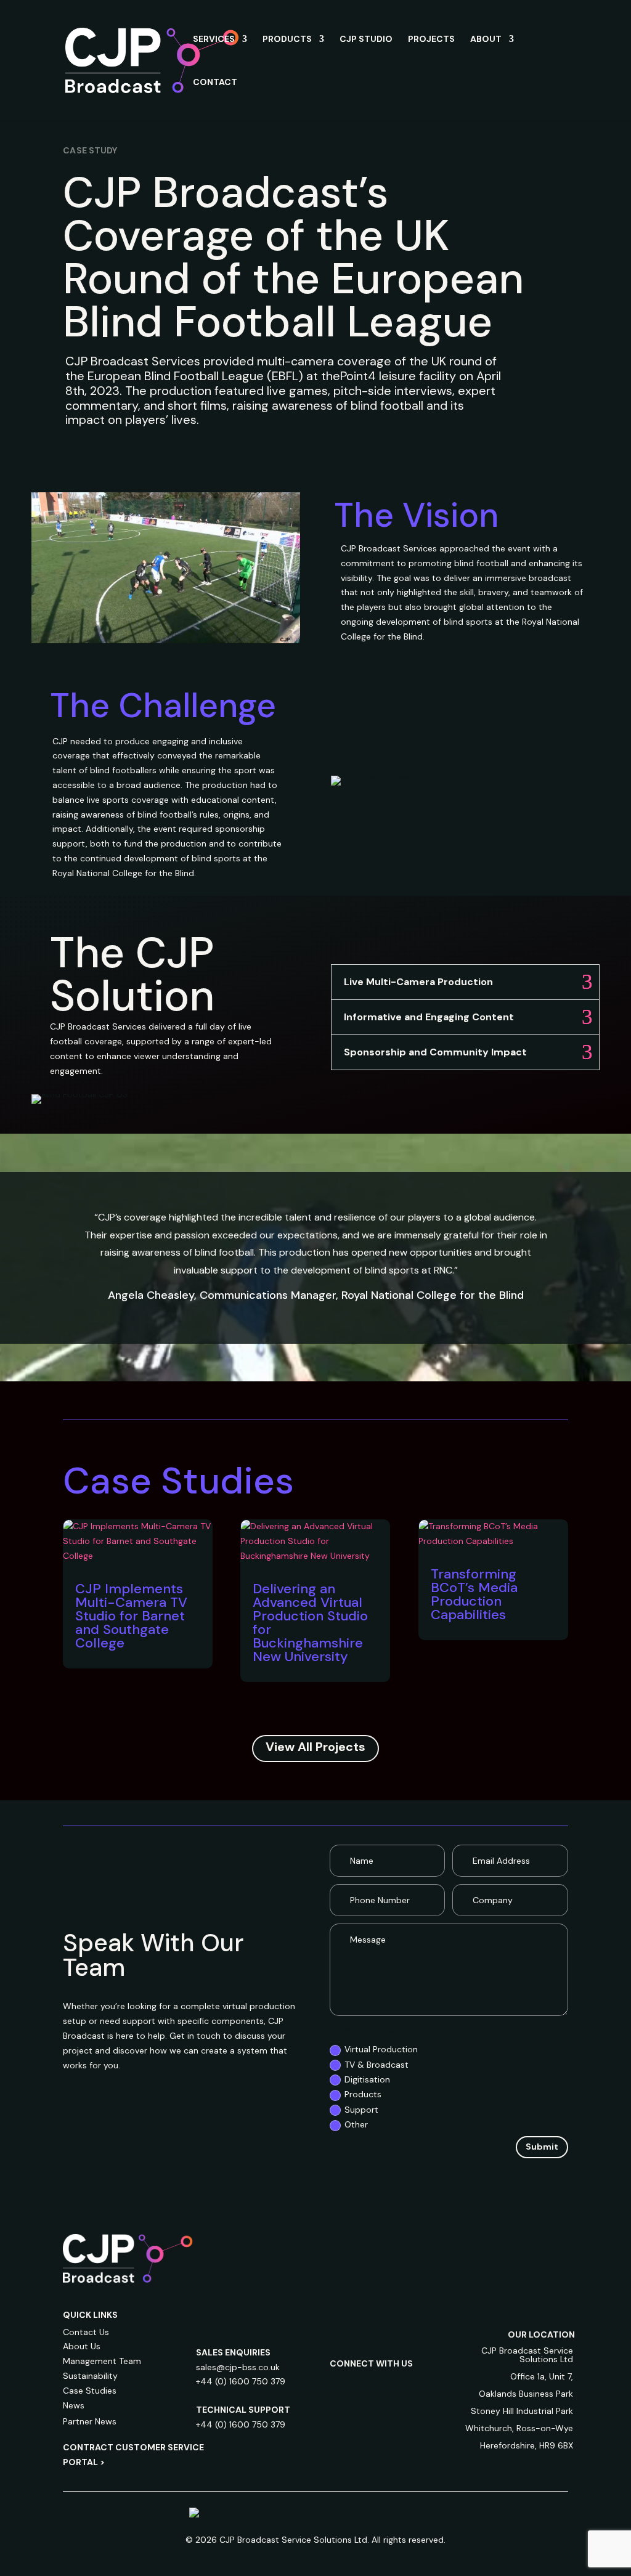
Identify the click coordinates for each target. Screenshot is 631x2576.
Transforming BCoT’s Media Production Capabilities (474, 1594)
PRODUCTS (287, 39)
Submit (542, 2147)
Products (363, 2094)
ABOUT (486, 39)
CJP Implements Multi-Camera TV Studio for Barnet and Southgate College (131, 1616)
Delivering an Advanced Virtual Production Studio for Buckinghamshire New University (310, 1623)
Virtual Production (381, 2049)
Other (356, 2124)
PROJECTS (431, 39)
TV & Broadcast (377, 2065)
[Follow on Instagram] (364, 2382)
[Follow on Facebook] (389, 2382)
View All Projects (315, 1747)
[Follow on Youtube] (340, 2407)
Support (361, 2110)
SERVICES (214, 39)
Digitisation (367, 2079)
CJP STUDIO (366, 39)
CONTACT (215, 83)
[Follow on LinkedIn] (340, 2382)
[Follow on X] (413, 2382)
